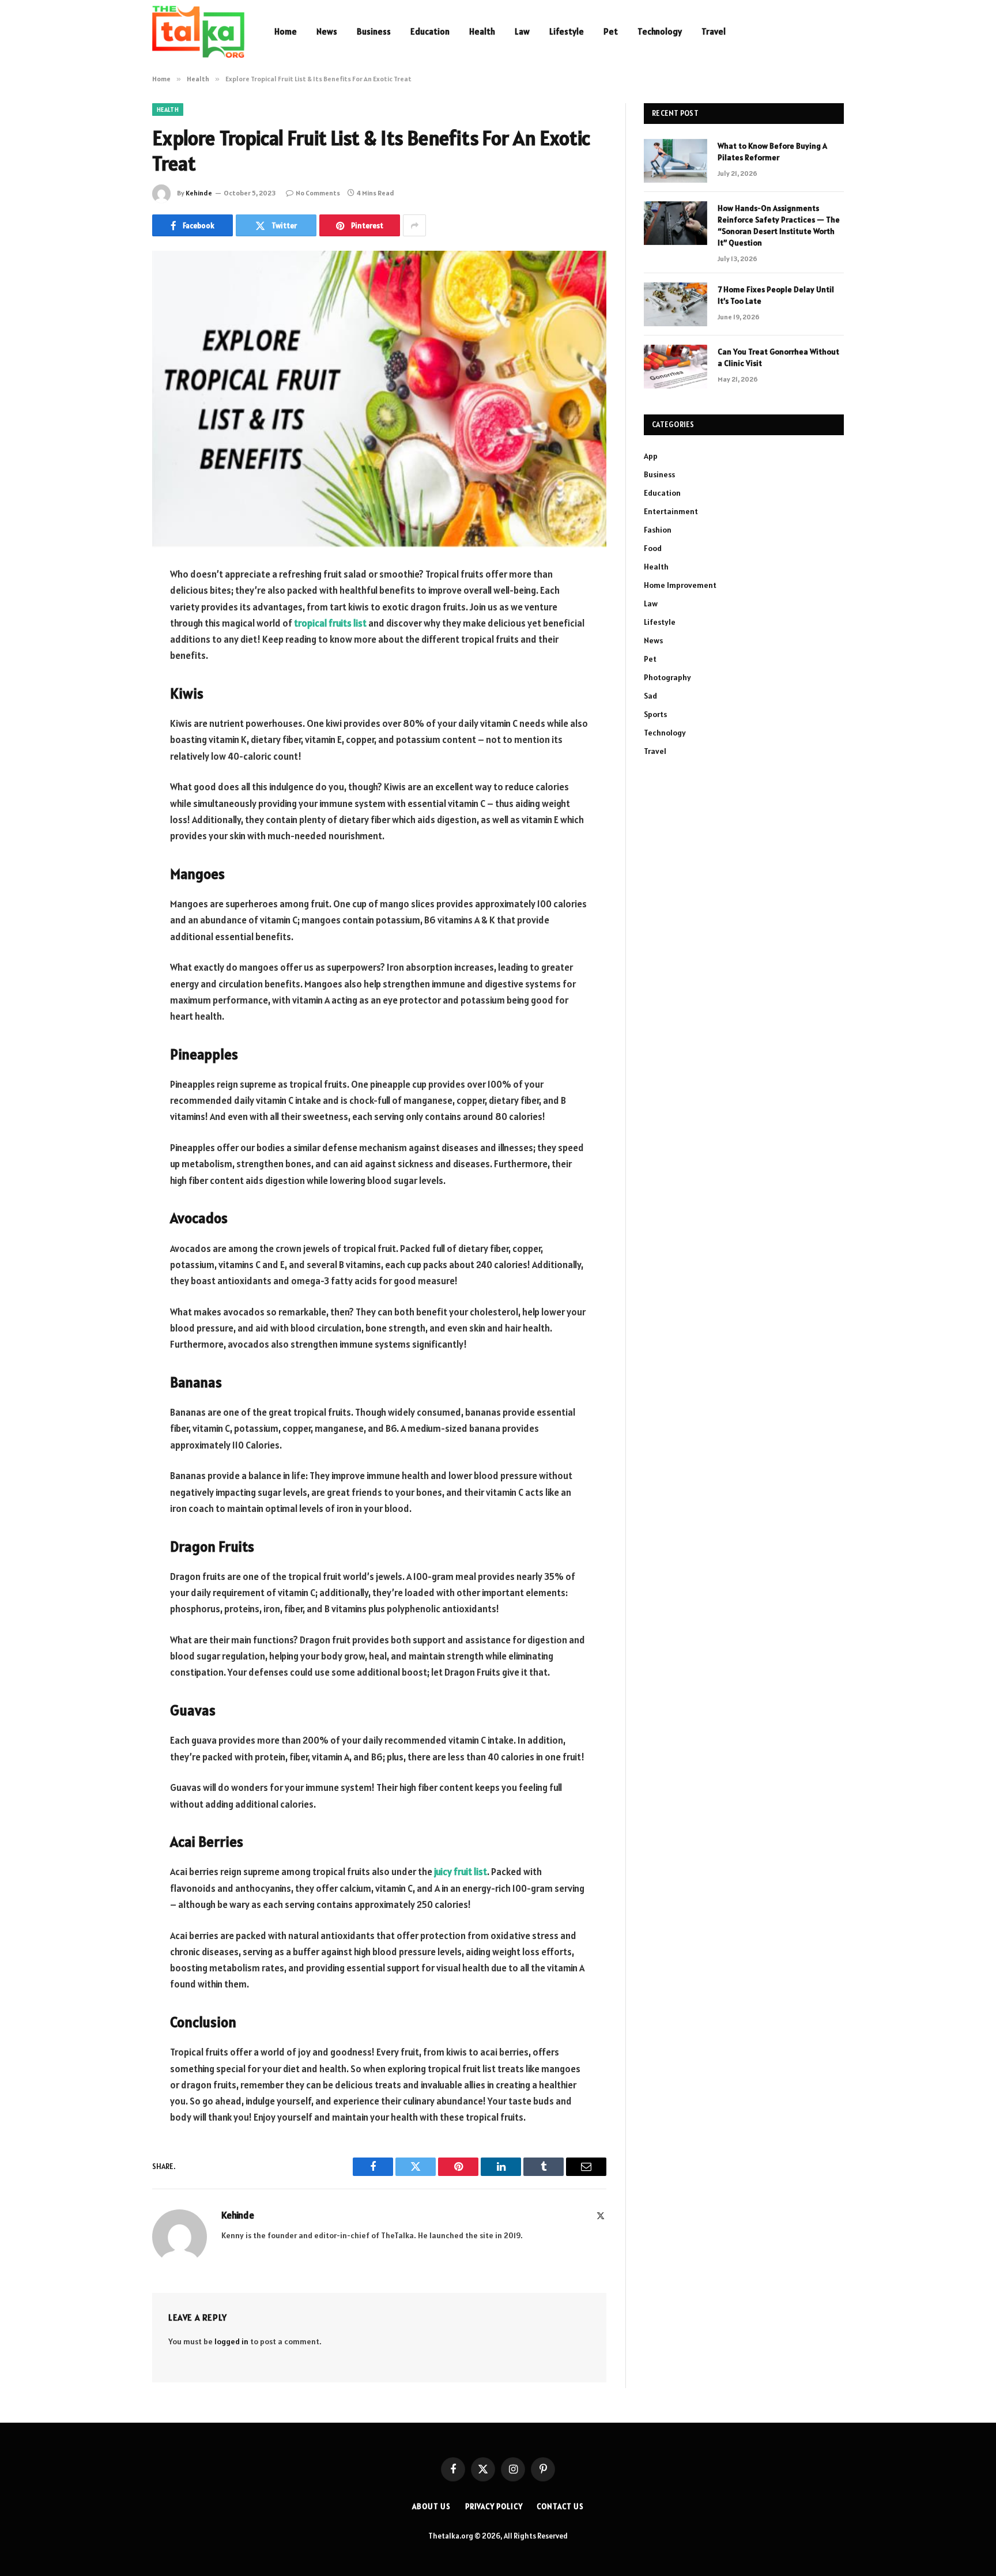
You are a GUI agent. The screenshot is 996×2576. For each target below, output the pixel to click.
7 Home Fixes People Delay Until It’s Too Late (776, 295)
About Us (431, 2507)
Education (430, 31)
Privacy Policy (494, 2507)
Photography (667, 677)
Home (286, 31)
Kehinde (199, 193)
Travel (714, 31)
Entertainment (671, 511)
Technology (660, 31)
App (651, 456)
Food (653, 548)
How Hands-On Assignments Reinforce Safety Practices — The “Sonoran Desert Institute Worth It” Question (779, 225)
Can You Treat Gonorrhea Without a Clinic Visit (778, 357)
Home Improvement (680, 585)
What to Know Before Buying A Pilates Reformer (772, 152)
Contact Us (560, 2507)
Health (482, 31)
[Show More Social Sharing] (414, 225)
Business (374, 31)
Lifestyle (567, 31)
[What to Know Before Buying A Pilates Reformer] (676, 161)
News (327, 31)
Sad (650, 696)
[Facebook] (112, 605)
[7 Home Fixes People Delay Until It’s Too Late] (676, 304)
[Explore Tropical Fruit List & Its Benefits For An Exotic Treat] (379, 399)
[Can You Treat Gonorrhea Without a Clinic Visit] (676, 367)
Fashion (658, 530)
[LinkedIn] (112, 663)
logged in (231, 2341)
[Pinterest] (112, 693)
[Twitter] (112, 634)
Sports (655, 714)
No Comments (318, 193)
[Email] (112, 722)
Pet (611, 31)
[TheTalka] (198, 32)
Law (522, 31)
